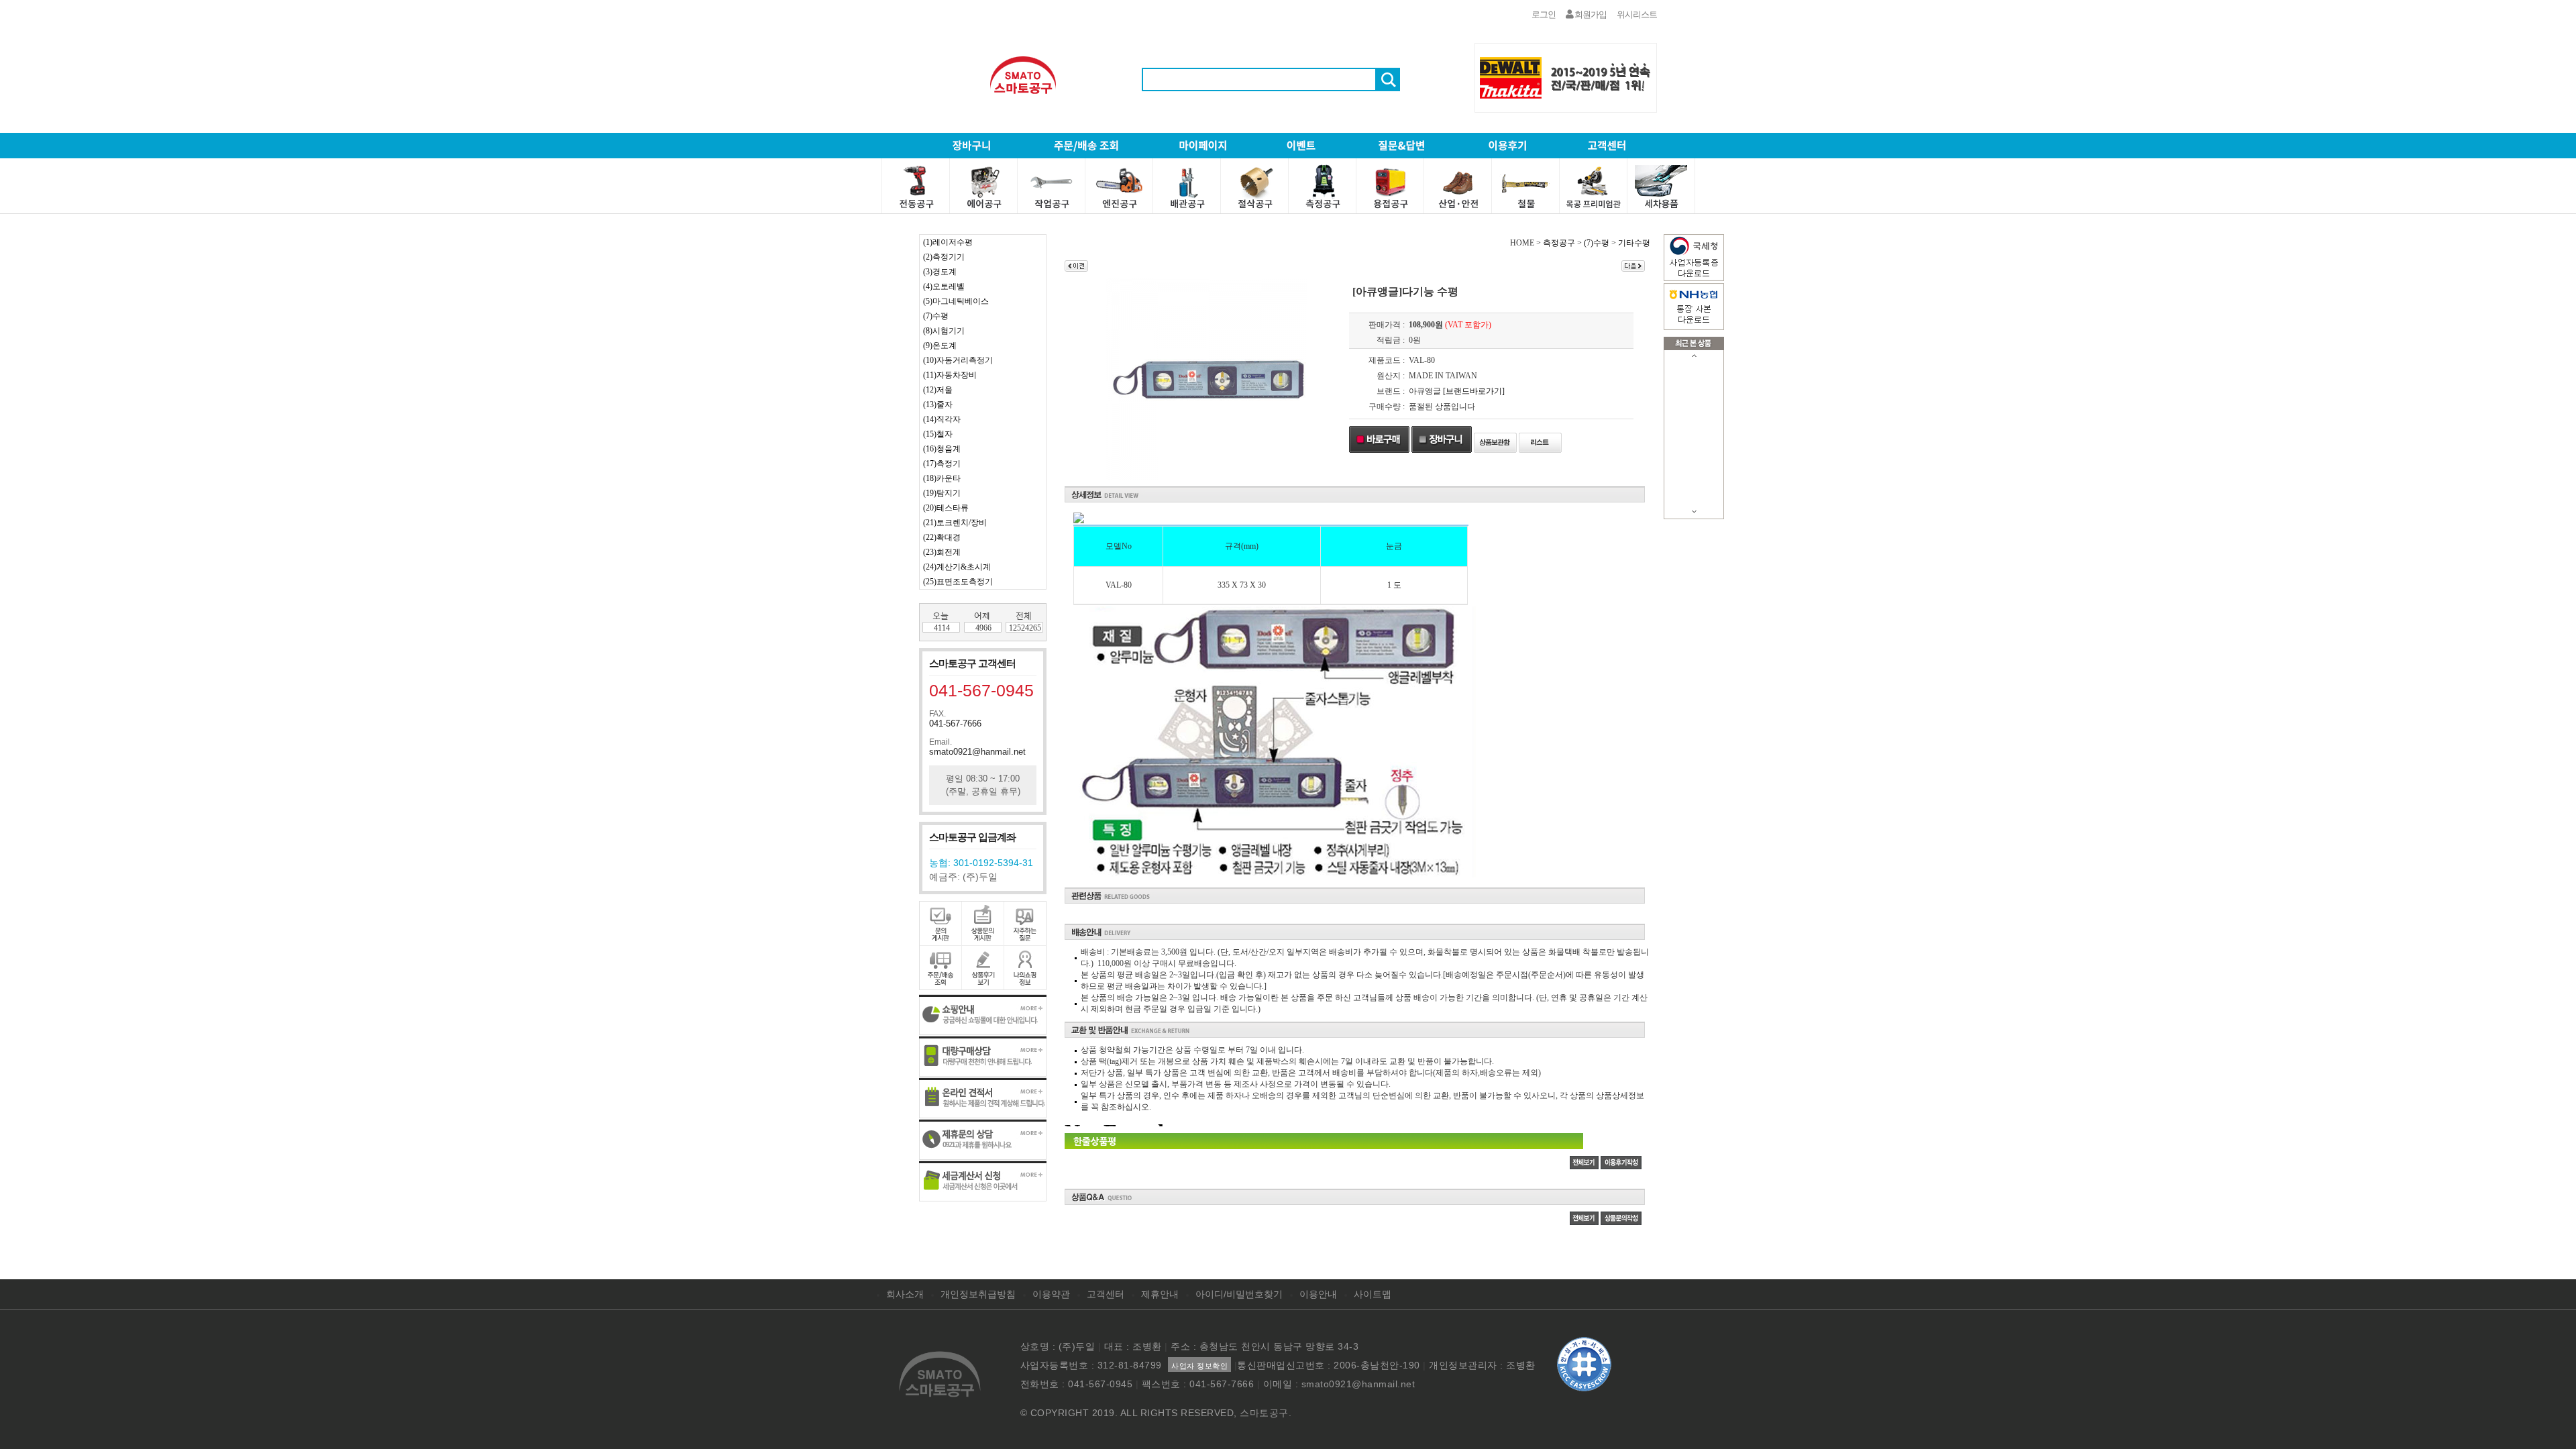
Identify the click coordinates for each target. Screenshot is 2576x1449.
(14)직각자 (942, 419)
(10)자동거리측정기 (958, 360)
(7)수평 (936, 316)
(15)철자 (938, 434)
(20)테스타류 (946, 508)
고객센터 (1106, 1294)
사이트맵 (1373, 1294)
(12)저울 (938, 390)
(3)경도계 (940, 272)
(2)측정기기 (944, 257)
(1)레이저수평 (948, 242)
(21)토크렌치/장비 (955, 523)
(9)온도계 (940, 345)
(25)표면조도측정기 (958, 582)
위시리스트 (1637, 14)
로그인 (1544, 14)
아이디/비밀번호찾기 (1239, 1294)
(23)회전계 (942, 552)
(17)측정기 (942, 464)
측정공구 (1559, 243)
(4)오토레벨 (944, 286)
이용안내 (1318, 1294)
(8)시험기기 (944, 331)
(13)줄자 (938, 405)
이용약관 (1051, 1294)
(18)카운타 (942, 478)
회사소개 (905, 1294)
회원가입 (1590, 14)
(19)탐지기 (942, 493)
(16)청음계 (942, 449)
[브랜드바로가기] (1474, 391)
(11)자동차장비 (950, 375)
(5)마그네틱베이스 (956, 301)
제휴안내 (1160, 1294)
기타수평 (1634, 243)
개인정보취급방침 (978, 1294)
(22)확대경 (942, 537)
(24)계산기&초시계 (957, 567)
